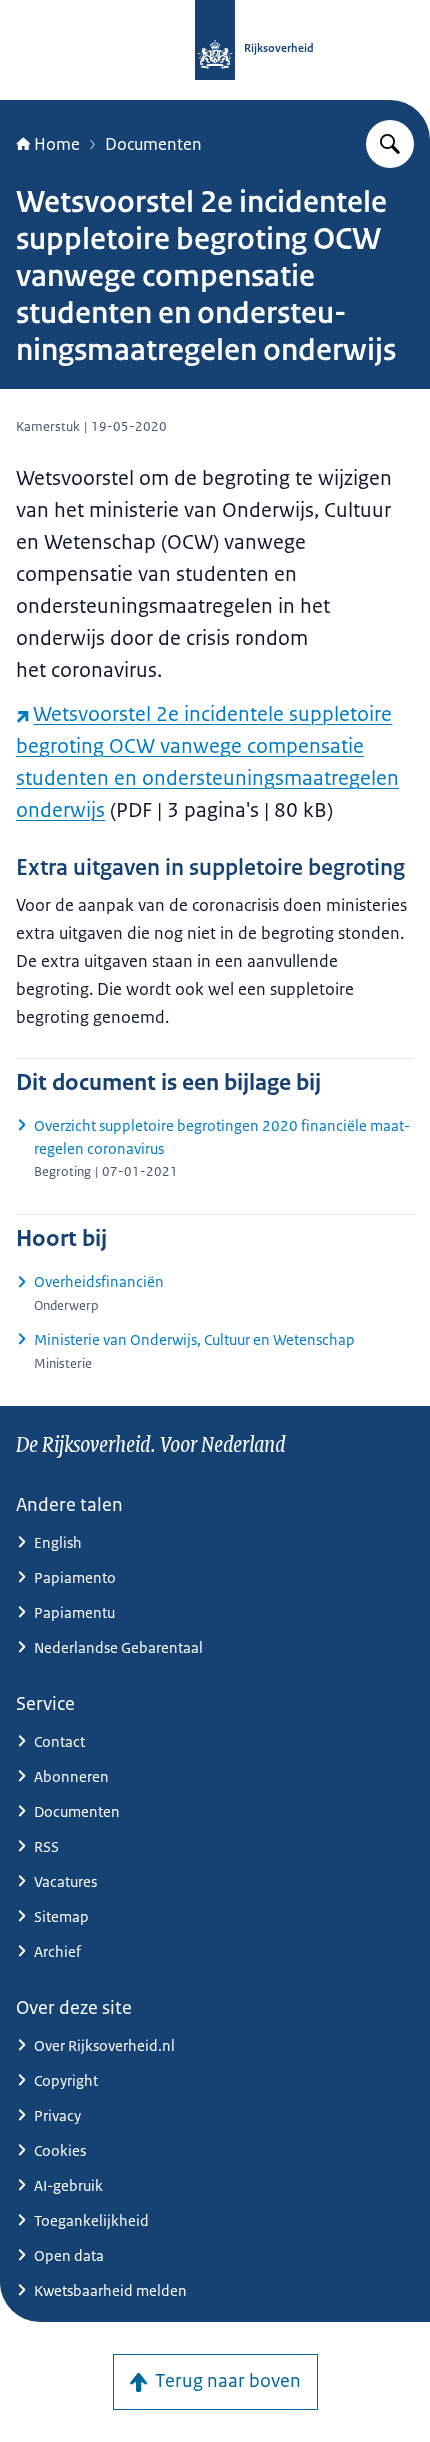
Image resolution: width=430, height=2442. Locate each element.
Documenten (153, 144)
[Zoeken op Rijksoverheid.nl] (390, 144)
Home (57, 144)
